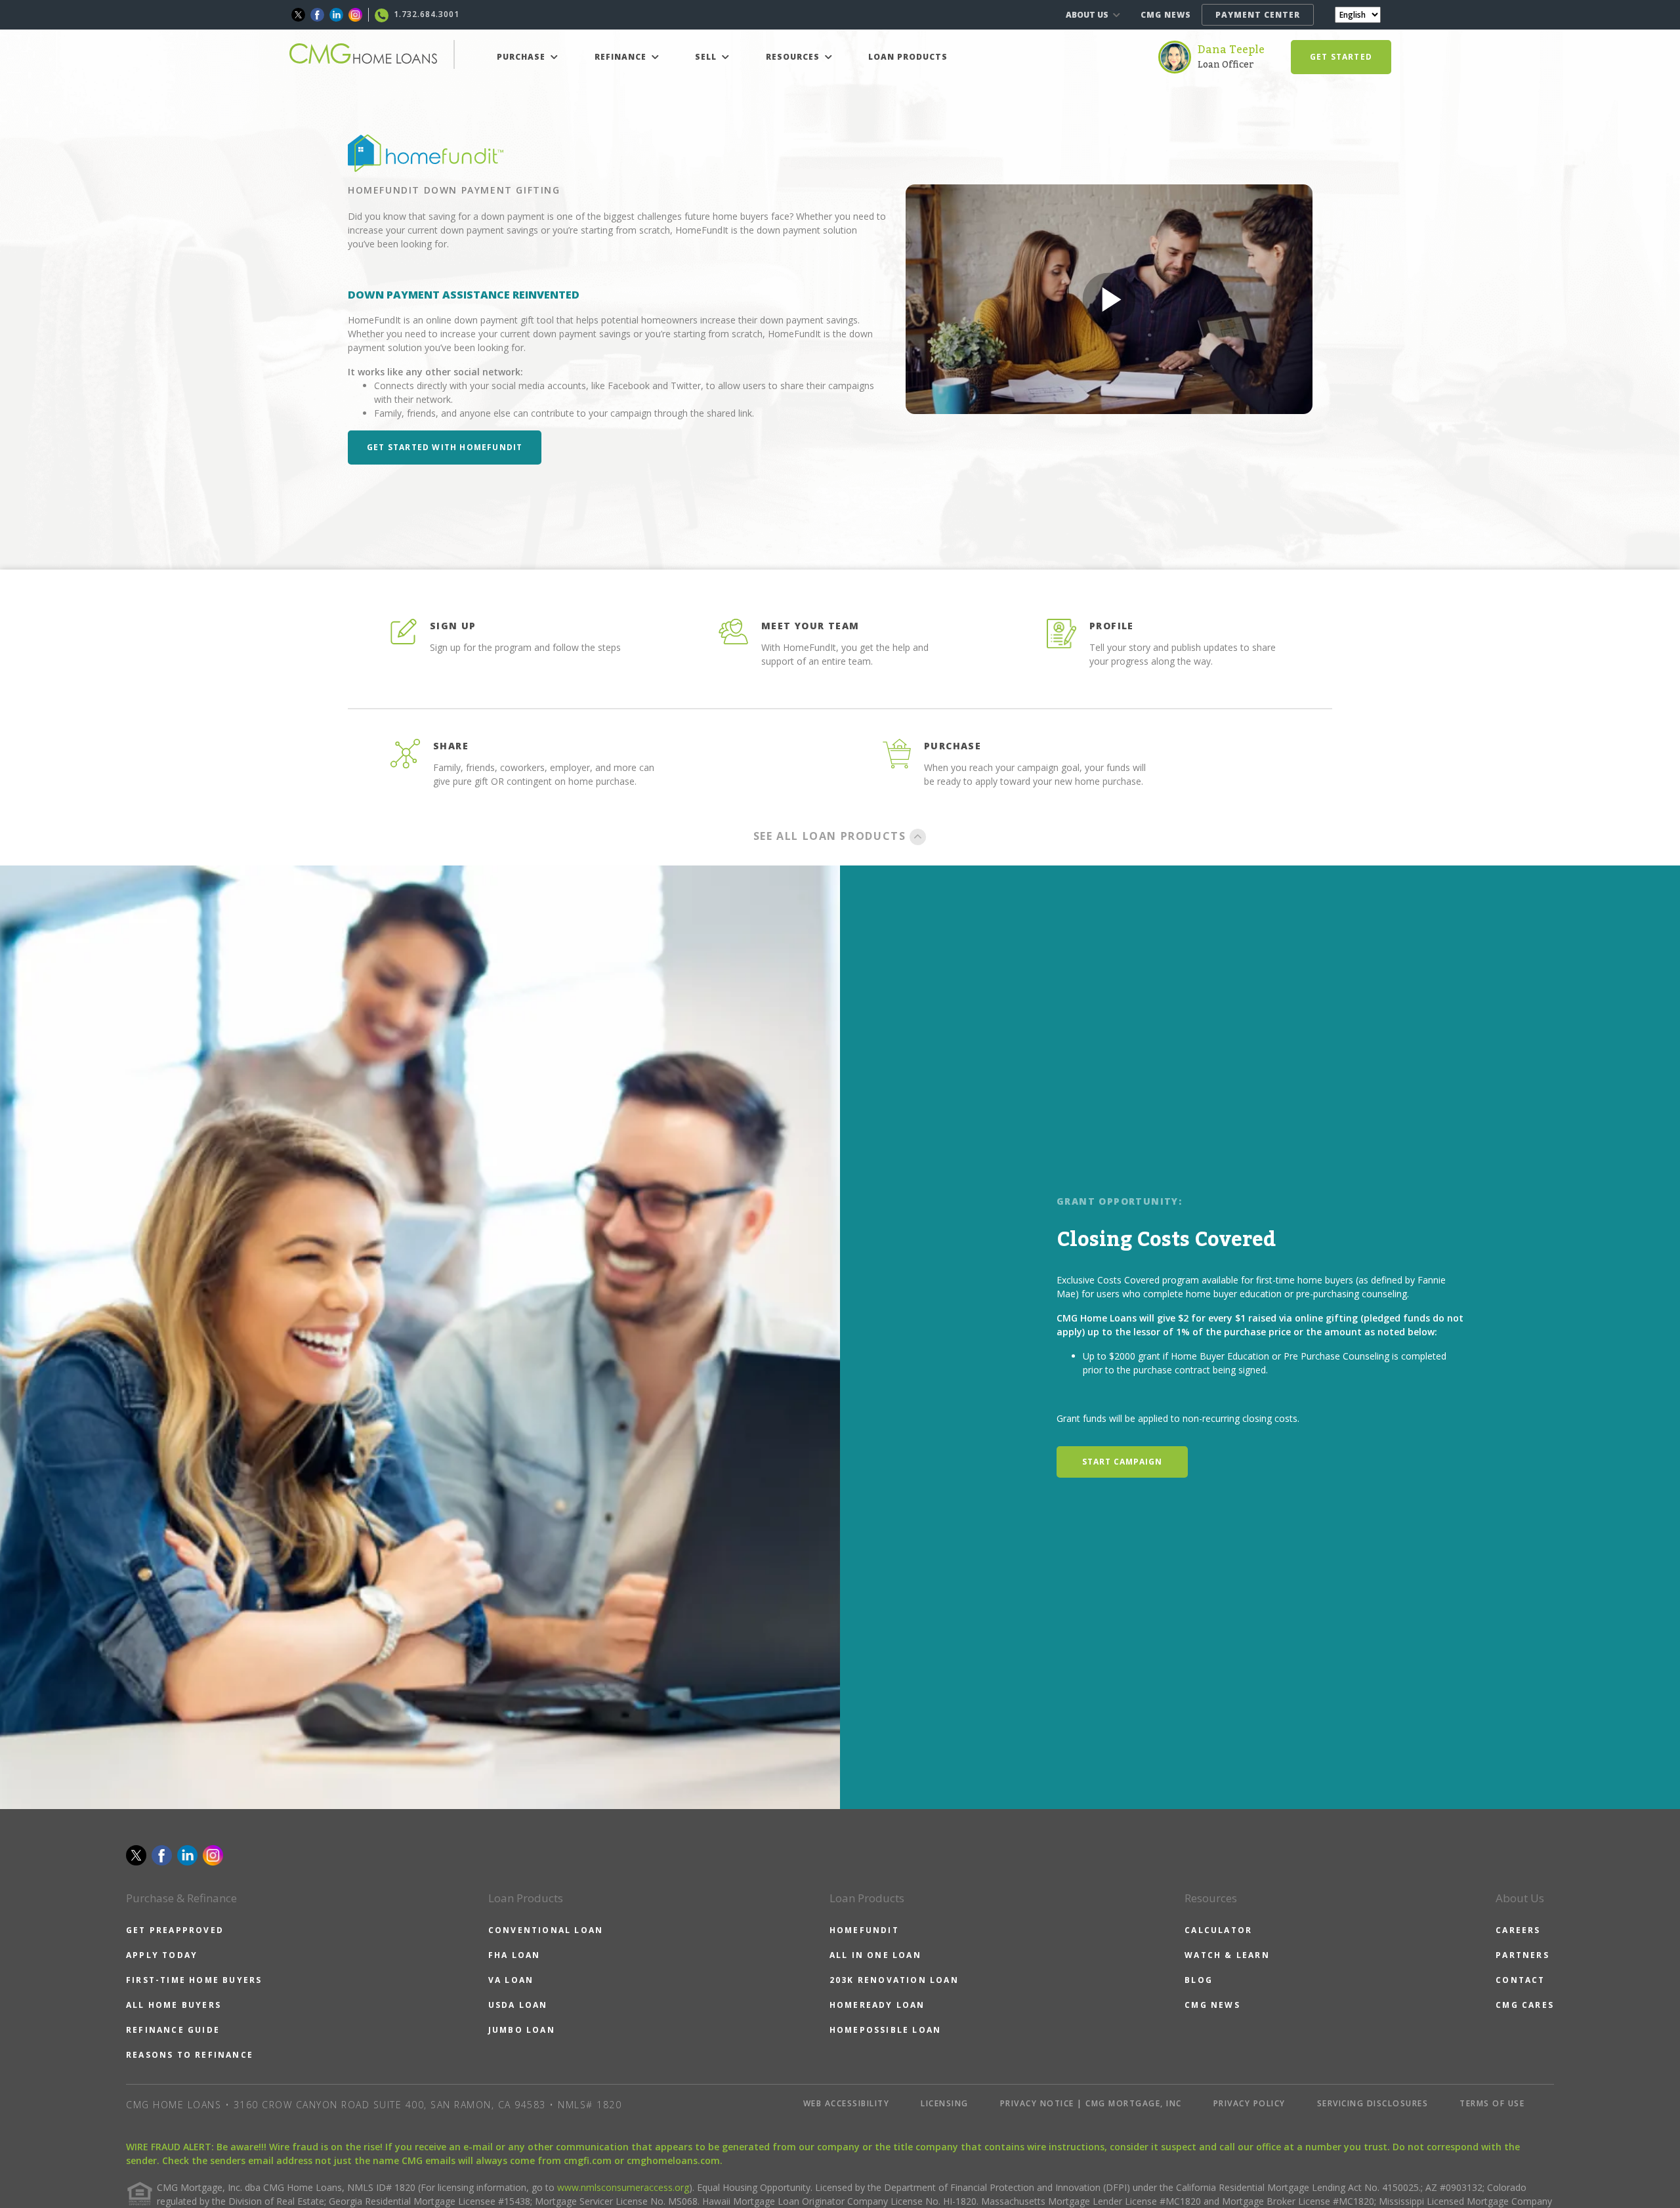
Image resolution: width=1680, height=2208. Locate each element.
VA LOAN (511, 1980)
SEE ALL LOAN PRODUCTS (831, 836)
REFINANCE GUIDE (173, 2030)
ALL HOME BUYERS (174, 2005)
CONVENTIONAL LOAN (546, 1930)
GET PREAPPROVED (175, 1930)
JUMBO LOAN (522, 2030)
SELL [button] (707, 57)
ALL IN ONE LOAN (875, 1955)
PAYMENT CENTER (1258, 15)
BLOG (1199, 1980)
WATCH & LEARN (1227, 1955)
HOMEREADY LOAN (877, 2005)
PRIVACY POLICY (1249, 2103)
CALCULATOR (1218, 1930)
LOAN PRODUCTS (908, 57)
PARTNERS (1522, 1955)
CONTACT (1520, 1980)
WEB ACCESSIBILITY (847, 2103)
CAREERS (1518, 1930)
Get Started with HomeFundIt (445, 447)
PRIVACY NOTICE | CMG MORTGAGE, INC (1091, 2103)
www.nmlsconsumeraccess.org (623, 2187)
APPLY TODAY (162, 1955)
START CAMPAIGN (1122, 1462)
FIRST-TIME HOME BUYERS (194, 1980)
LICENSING (945, 2103)
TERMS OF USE (1492, 2103)
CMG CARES (1525, 2005)
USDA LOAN (518, 2005)
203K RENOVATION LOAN (894, 1980)
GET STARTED (1341, 57)
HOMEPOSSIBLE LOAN (885, 2030)
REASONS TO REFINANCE (190, 2055)
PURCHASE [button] (522, 57)
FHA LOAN (514, 1955)
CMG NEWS (1166, 15)
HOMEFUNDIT (864, 1930)
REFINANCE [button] (622, 57)
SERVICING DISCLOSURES (1373, 2103)
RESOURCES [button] (794, 57)
